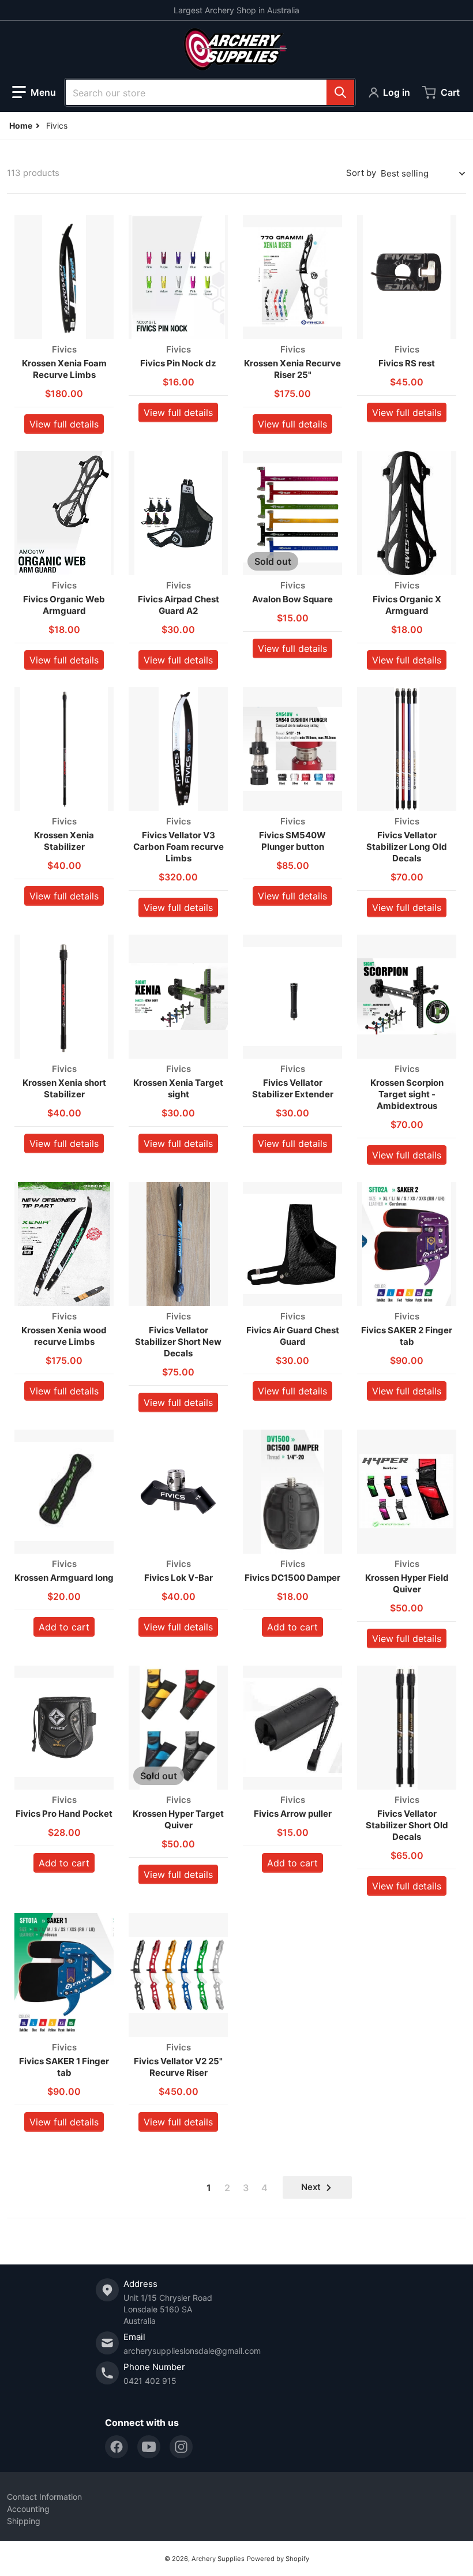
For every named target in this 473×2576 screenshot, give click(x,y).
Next (311, 2187)
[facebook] (117, 2447)
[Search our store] (340, 92)
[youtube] (149, 2447)
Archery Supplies (218, 2559)
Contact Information (44, 2497)
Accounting (28, 2509)
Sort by (361, 173)
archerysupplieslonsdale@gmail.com (192, 2351)
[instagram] (181, 2447)
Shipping (24, 2521)
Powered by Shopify (278, 2559)
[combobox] (210, 92)
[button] (34, 92)
